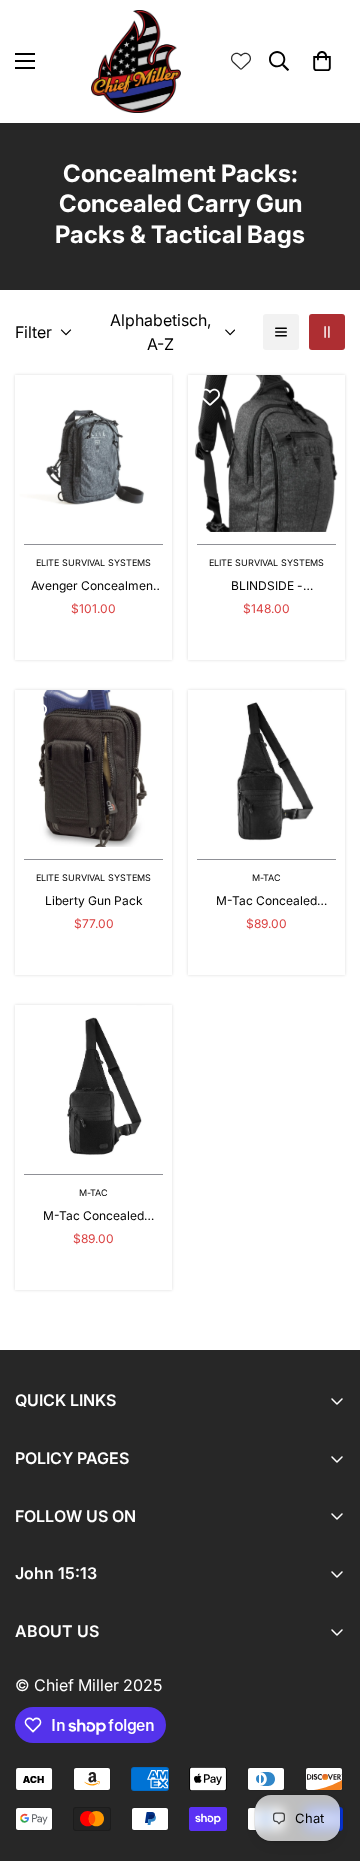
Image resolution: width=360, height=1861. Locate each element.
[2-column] (327, 332)
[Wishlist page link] (241, 61)
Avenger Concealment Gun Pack (94, 586)
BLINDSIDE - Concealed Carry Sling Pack (267, 586)
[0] (322, 61)
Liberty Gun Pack (94, 900)
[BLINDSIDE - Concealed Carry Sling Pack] (266, 453)
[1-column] (281, 332)
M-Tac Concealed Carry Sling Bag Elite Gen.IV (267, 901)
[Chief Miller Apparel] (136, 61)
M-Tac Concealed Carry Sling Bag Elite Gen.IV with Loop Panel (94, 1216)
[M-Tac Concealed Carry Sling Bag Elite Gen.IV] (266, 768)
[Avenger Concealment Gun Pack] (93, 453)
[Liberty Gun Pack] (93, 768)
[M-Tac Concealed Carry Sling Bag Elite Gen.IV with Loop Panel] (93, 1083)
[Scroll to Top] (324, 1755)
